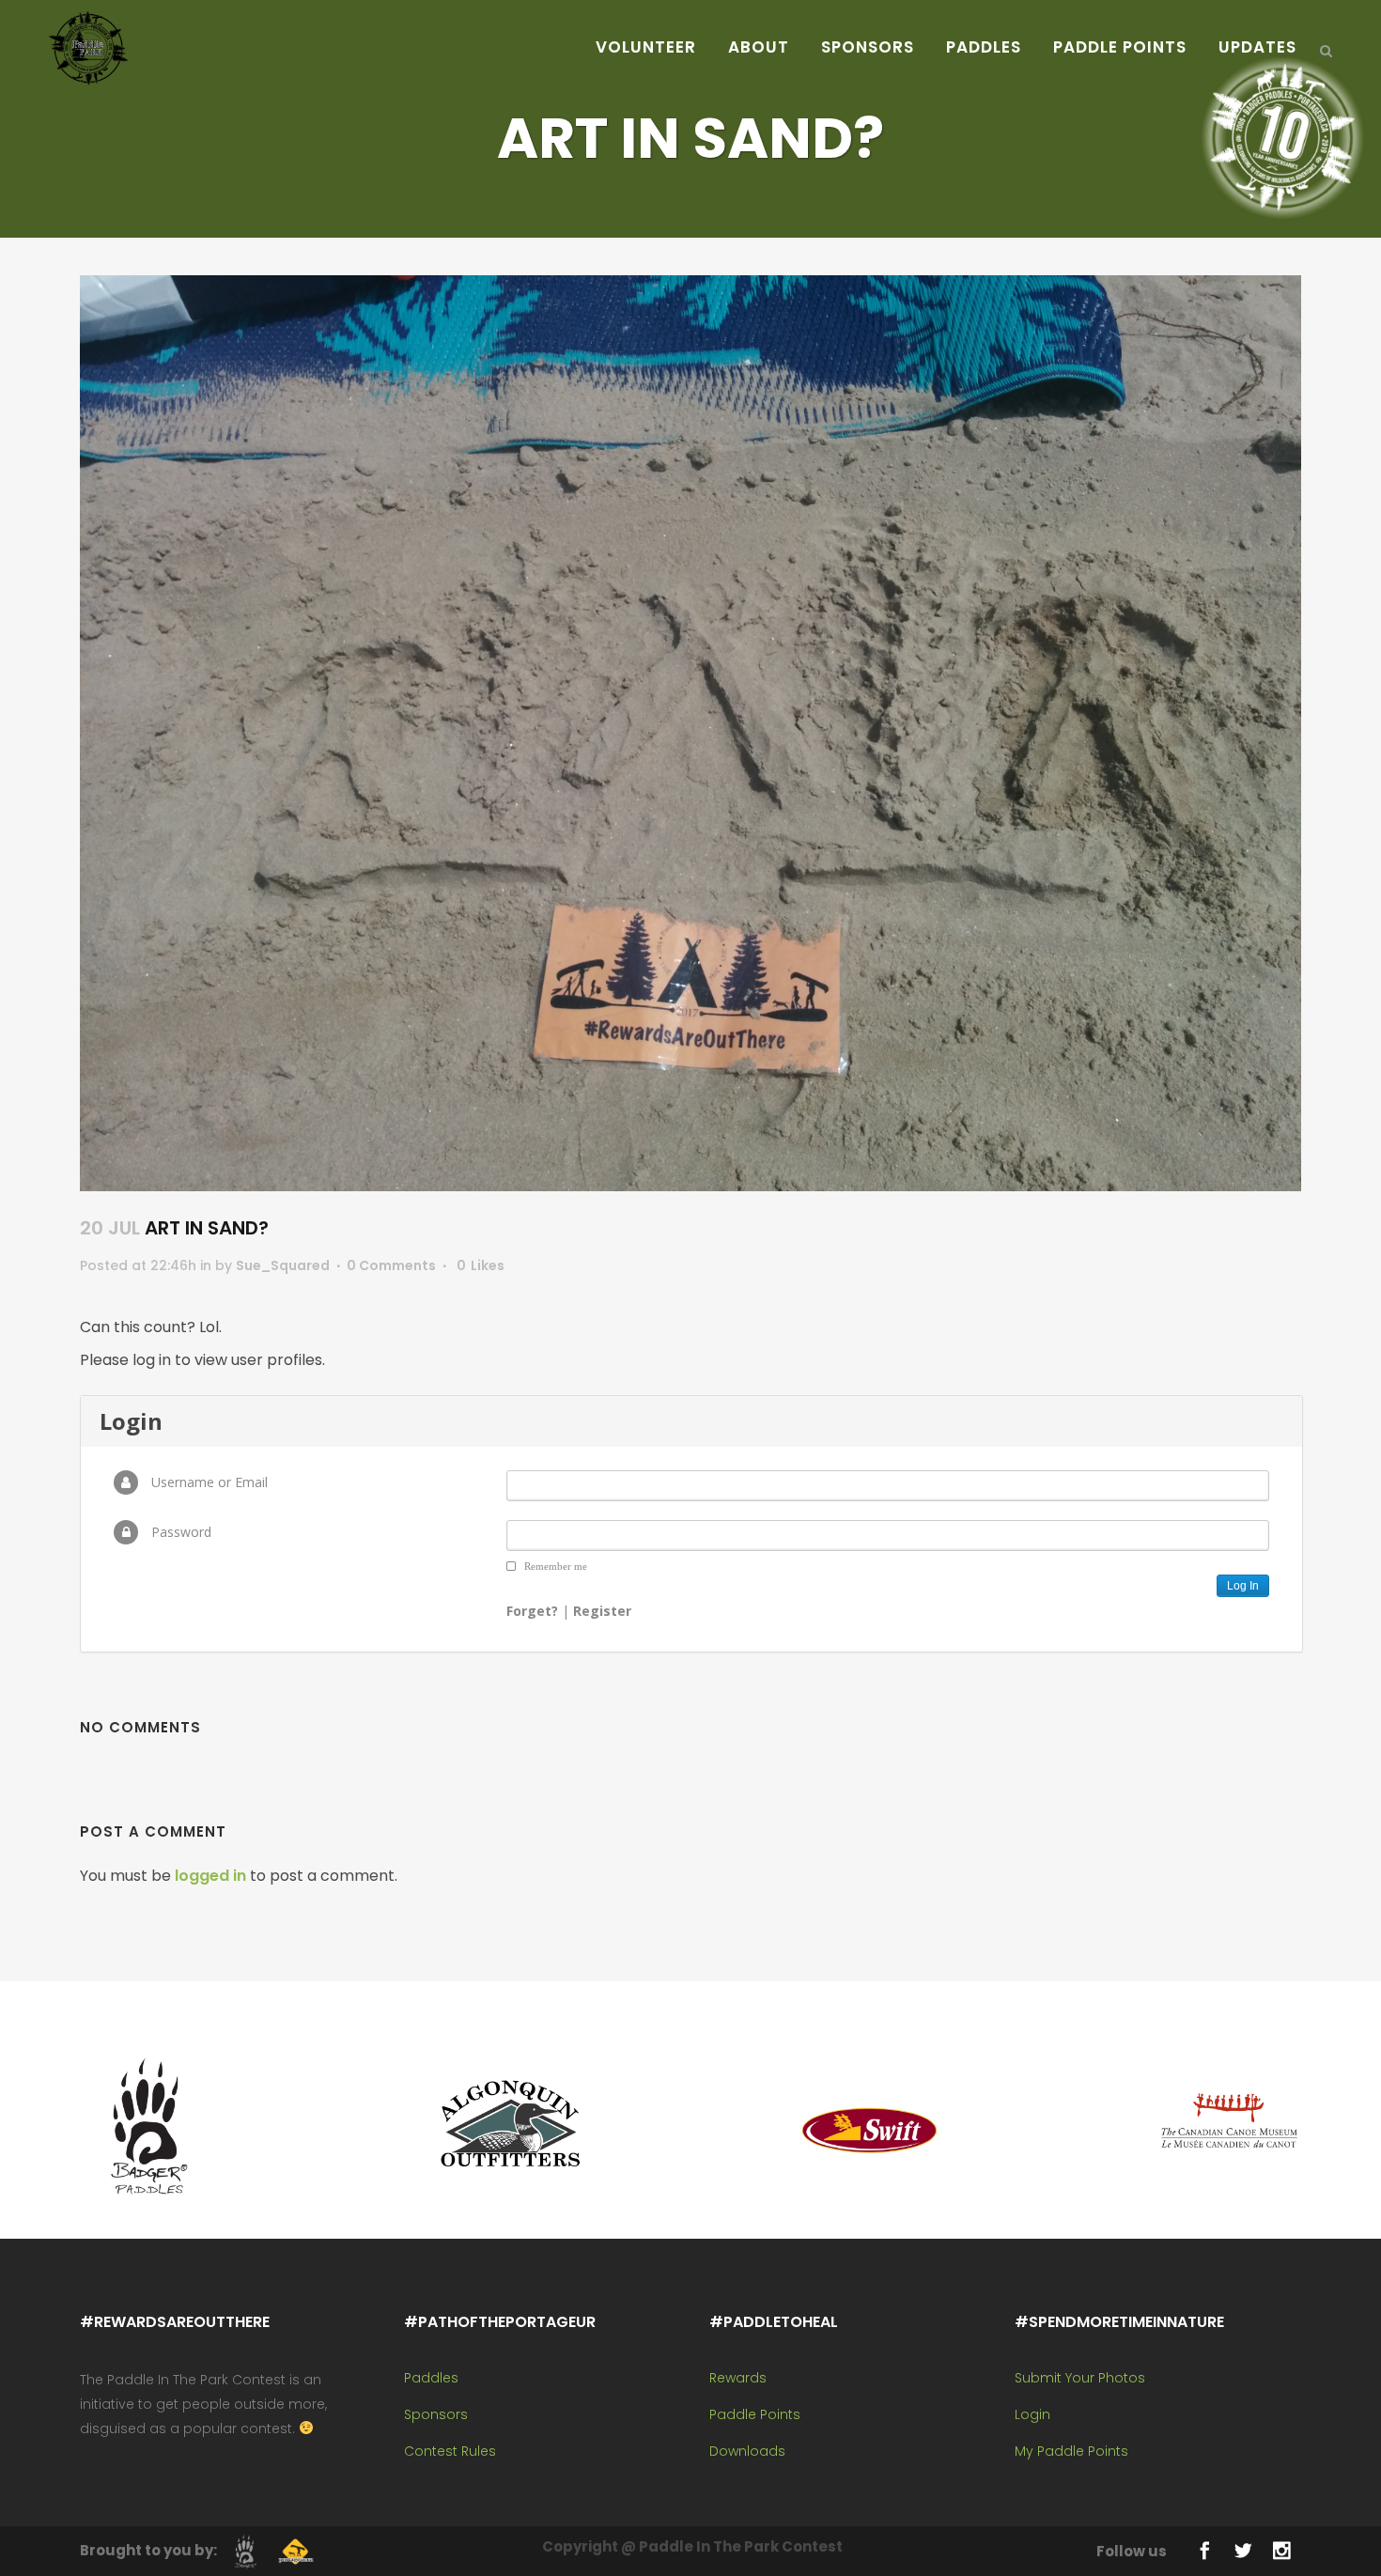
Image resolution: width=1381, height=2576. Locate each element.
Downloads (747, 2451)
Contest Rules (450, 2451)
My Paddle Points (1071, 2451)
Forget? (532, 1611)
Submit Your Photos (1080, 2378)
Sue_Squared (283, 1265)
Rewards (738, 2378)
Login (1032, 2414)
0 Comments (391, 1265)
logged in (210, 1876)
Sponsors (436, 2414)
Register (602, 1611)
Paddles (431, 2378)
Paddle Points (755, 2414)
